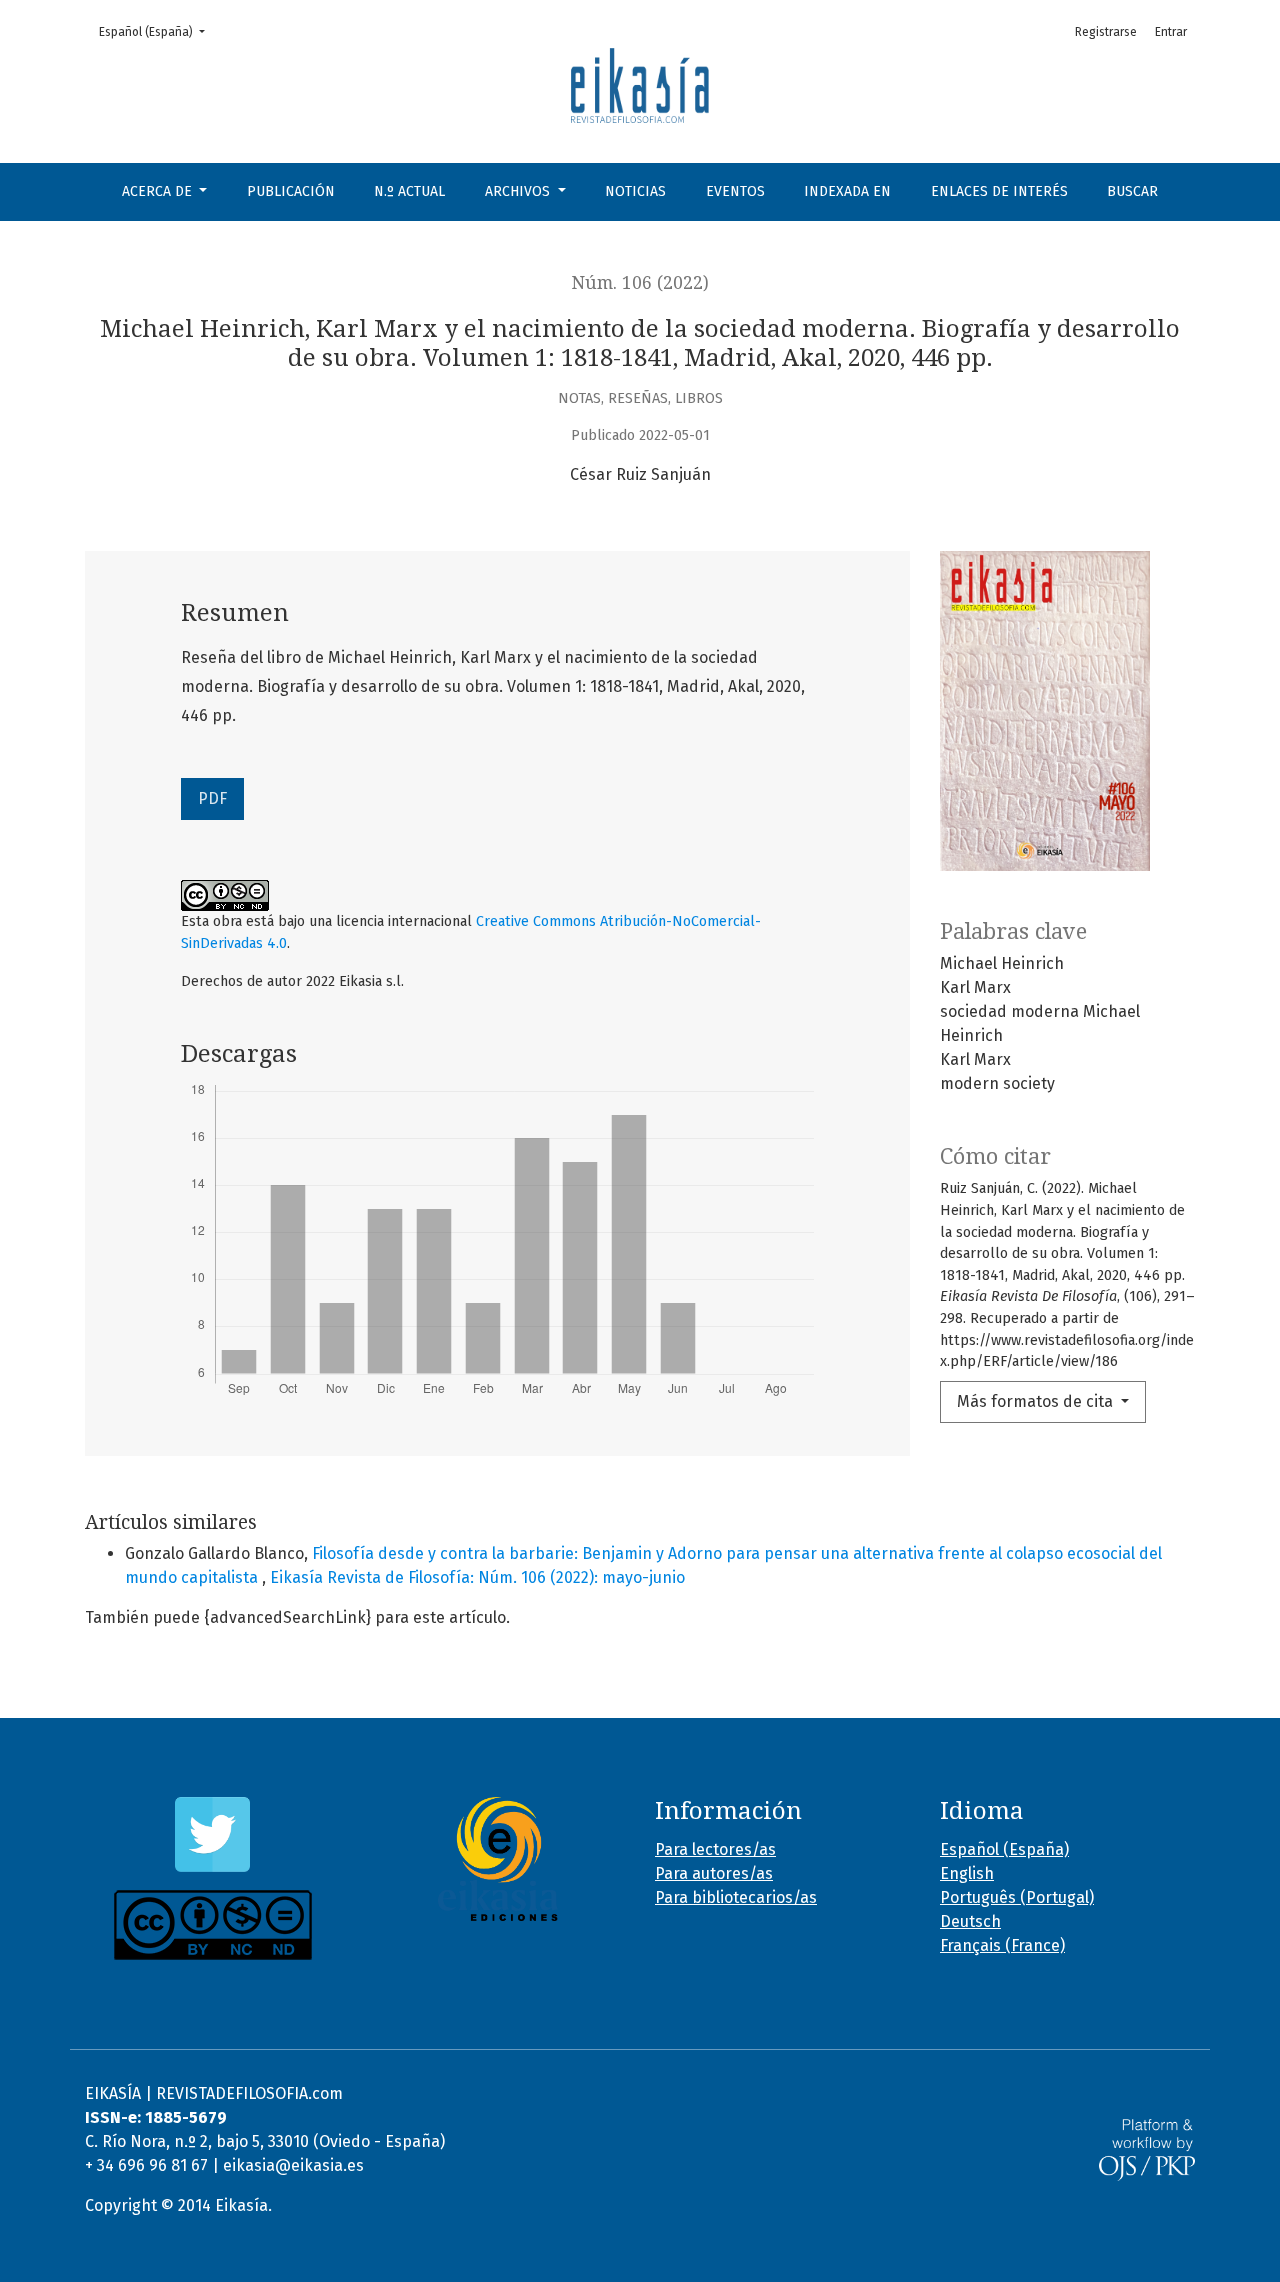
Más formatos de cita (1037, 1401)
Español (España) (158, 31)
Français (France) (1002, 1945)
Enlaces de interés (999, 191)
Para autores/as (714, 1873)
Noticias (635, 191)
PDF (212, 798)
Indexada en (847, 191)
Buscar (1132, 191)
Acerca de (159, 191)
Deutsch (970, 1921)
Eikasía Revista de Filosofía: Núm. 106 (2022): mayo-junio (477, 1577)
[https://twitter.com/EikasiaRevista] (212, 1834)
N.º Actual (409, 191)
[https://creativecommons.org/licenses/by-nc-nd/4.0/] (212, 1925)
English (967, 1873)
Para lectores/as (715, 1849)
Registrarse (1106, 32)
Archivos (519, 191)
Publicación (291, 191)
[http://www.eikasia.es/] (497, 1859)
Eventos (735, 191)
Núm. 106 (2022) (640, 283)
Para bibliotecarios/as (736, 1897)
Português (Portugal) (1017, 1897)
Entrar (1171, 32)
